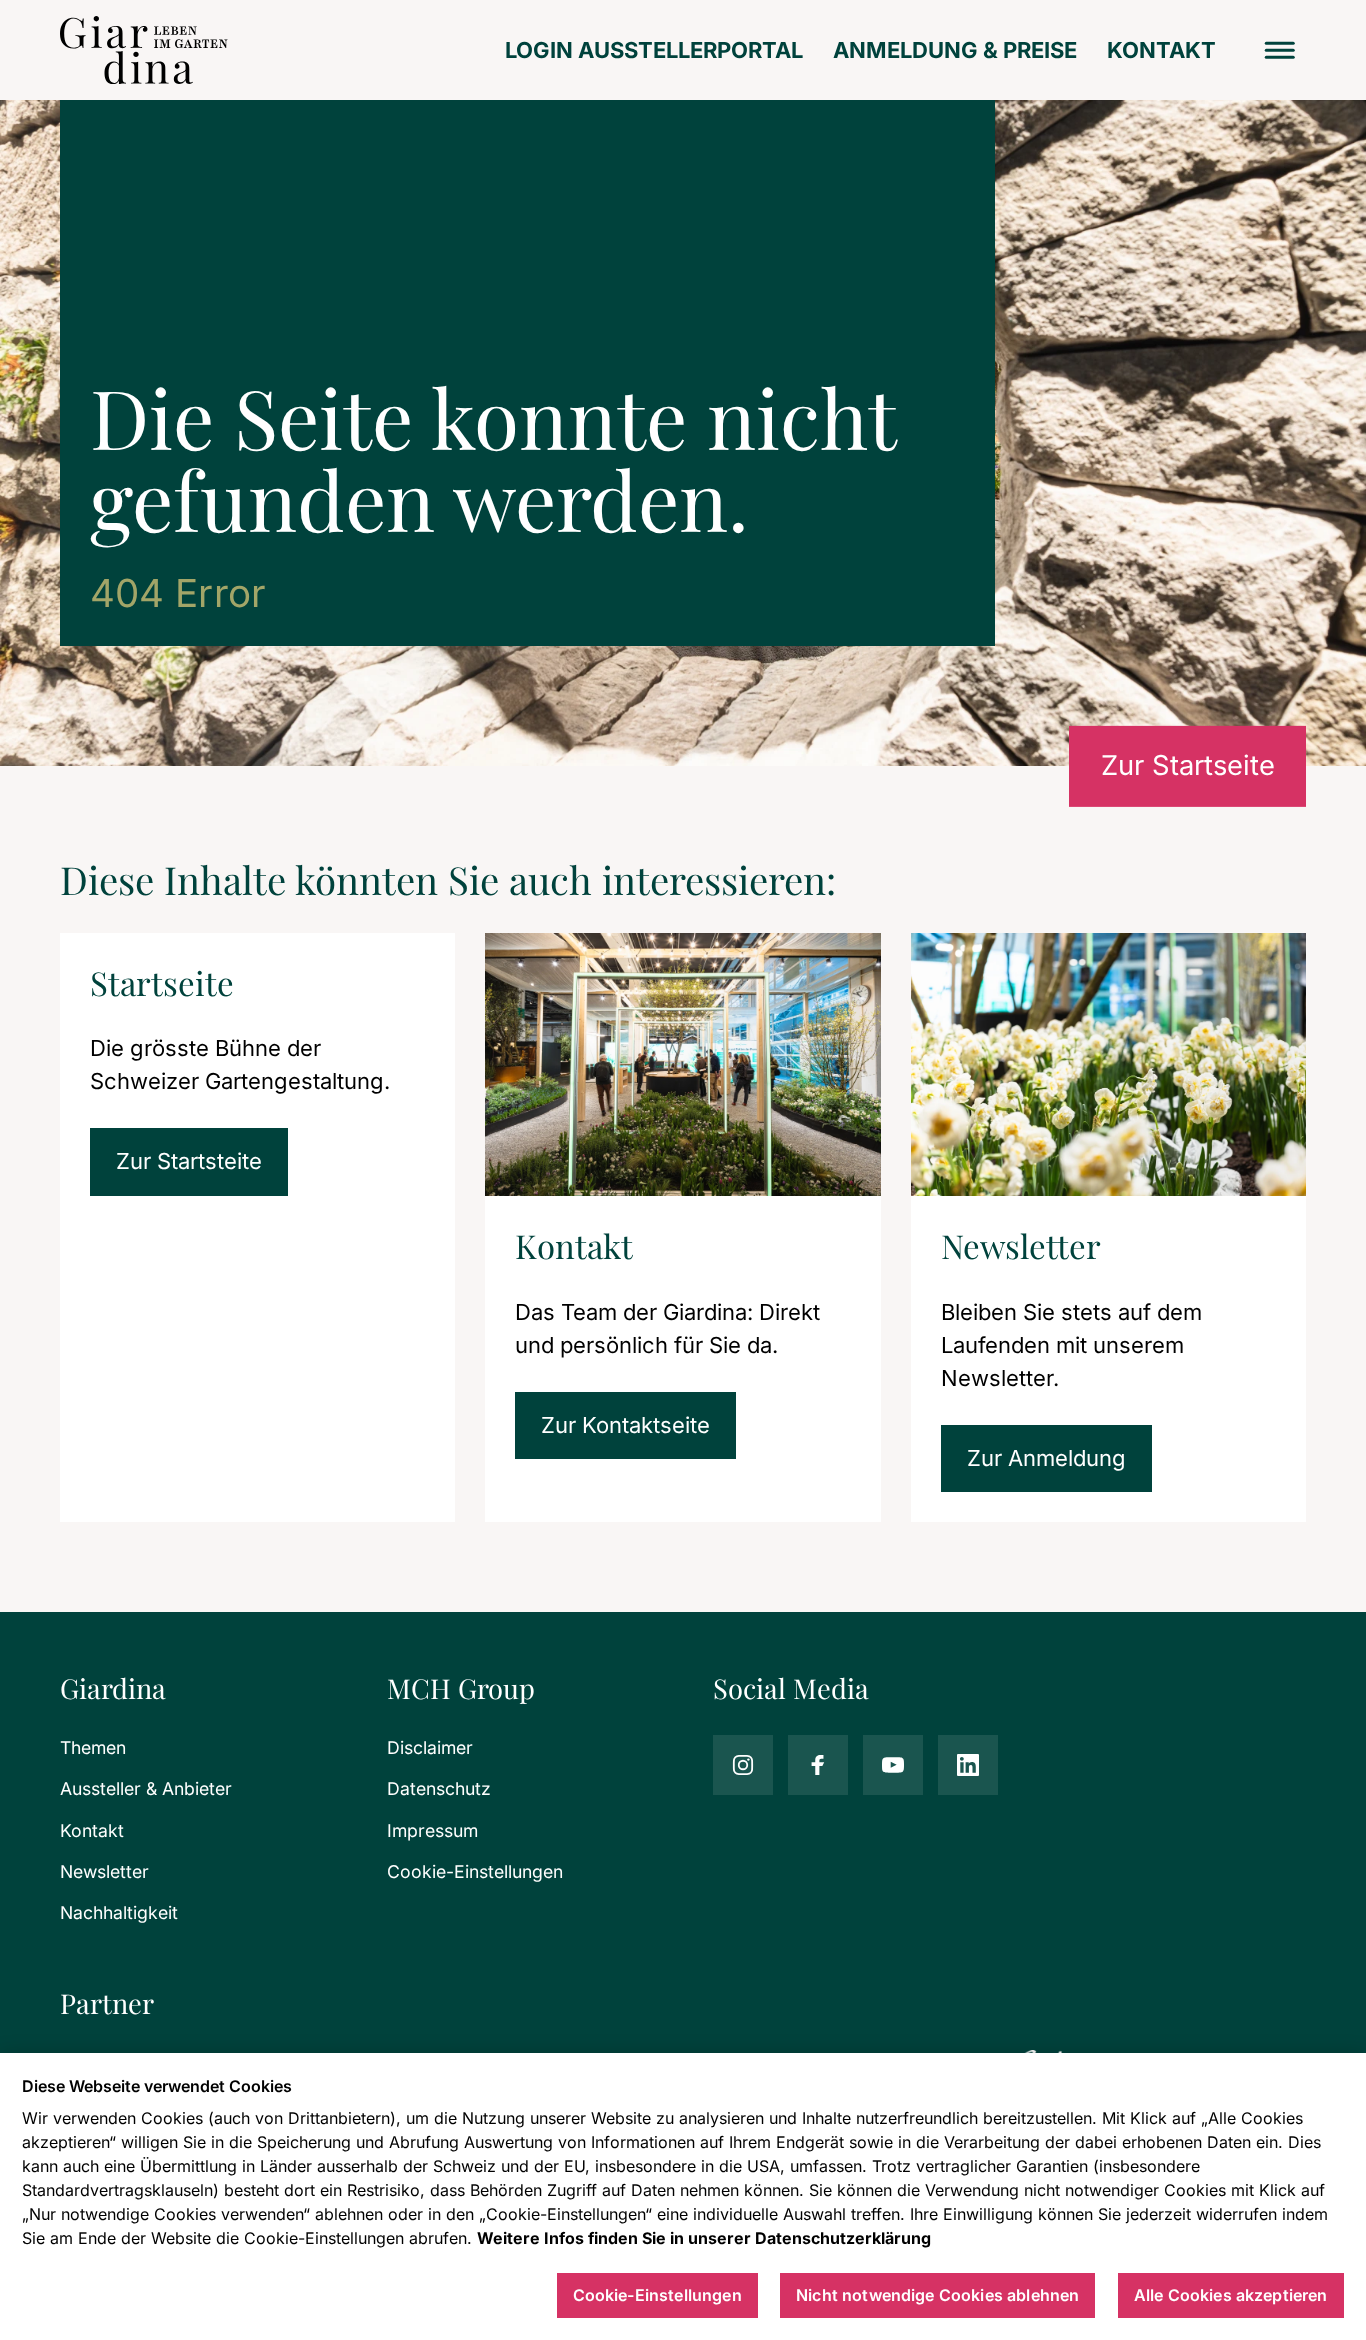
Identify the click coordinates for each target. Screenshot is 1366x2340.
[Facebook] (818, 1765)
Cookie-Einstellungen (475, 1871)
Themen (93, 1747)
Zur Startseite (1188, 765)
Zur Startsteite (189, 1161)
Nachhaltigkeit (119, 1912)
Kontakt (1161, 50)
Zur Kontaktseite (625, 1425)
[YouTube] (893, 1765)
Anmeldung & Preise (955, 50)
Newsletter (104, 1871)
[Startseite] (144, 50)
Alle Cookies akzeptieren (1231, 2295)
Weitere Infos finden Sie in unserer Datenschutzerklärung (704, 2238)
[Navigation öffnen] (1280, 50)
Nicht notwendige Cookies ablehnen (937, 2295)
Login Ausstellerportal (654, 50)
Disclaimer (430, 1747)
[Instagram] (743, 1765)
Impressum (432, 1830)
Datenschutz (439, 1788)
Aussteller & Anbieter (146, 1788)
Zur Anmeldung (1046, 1458)
